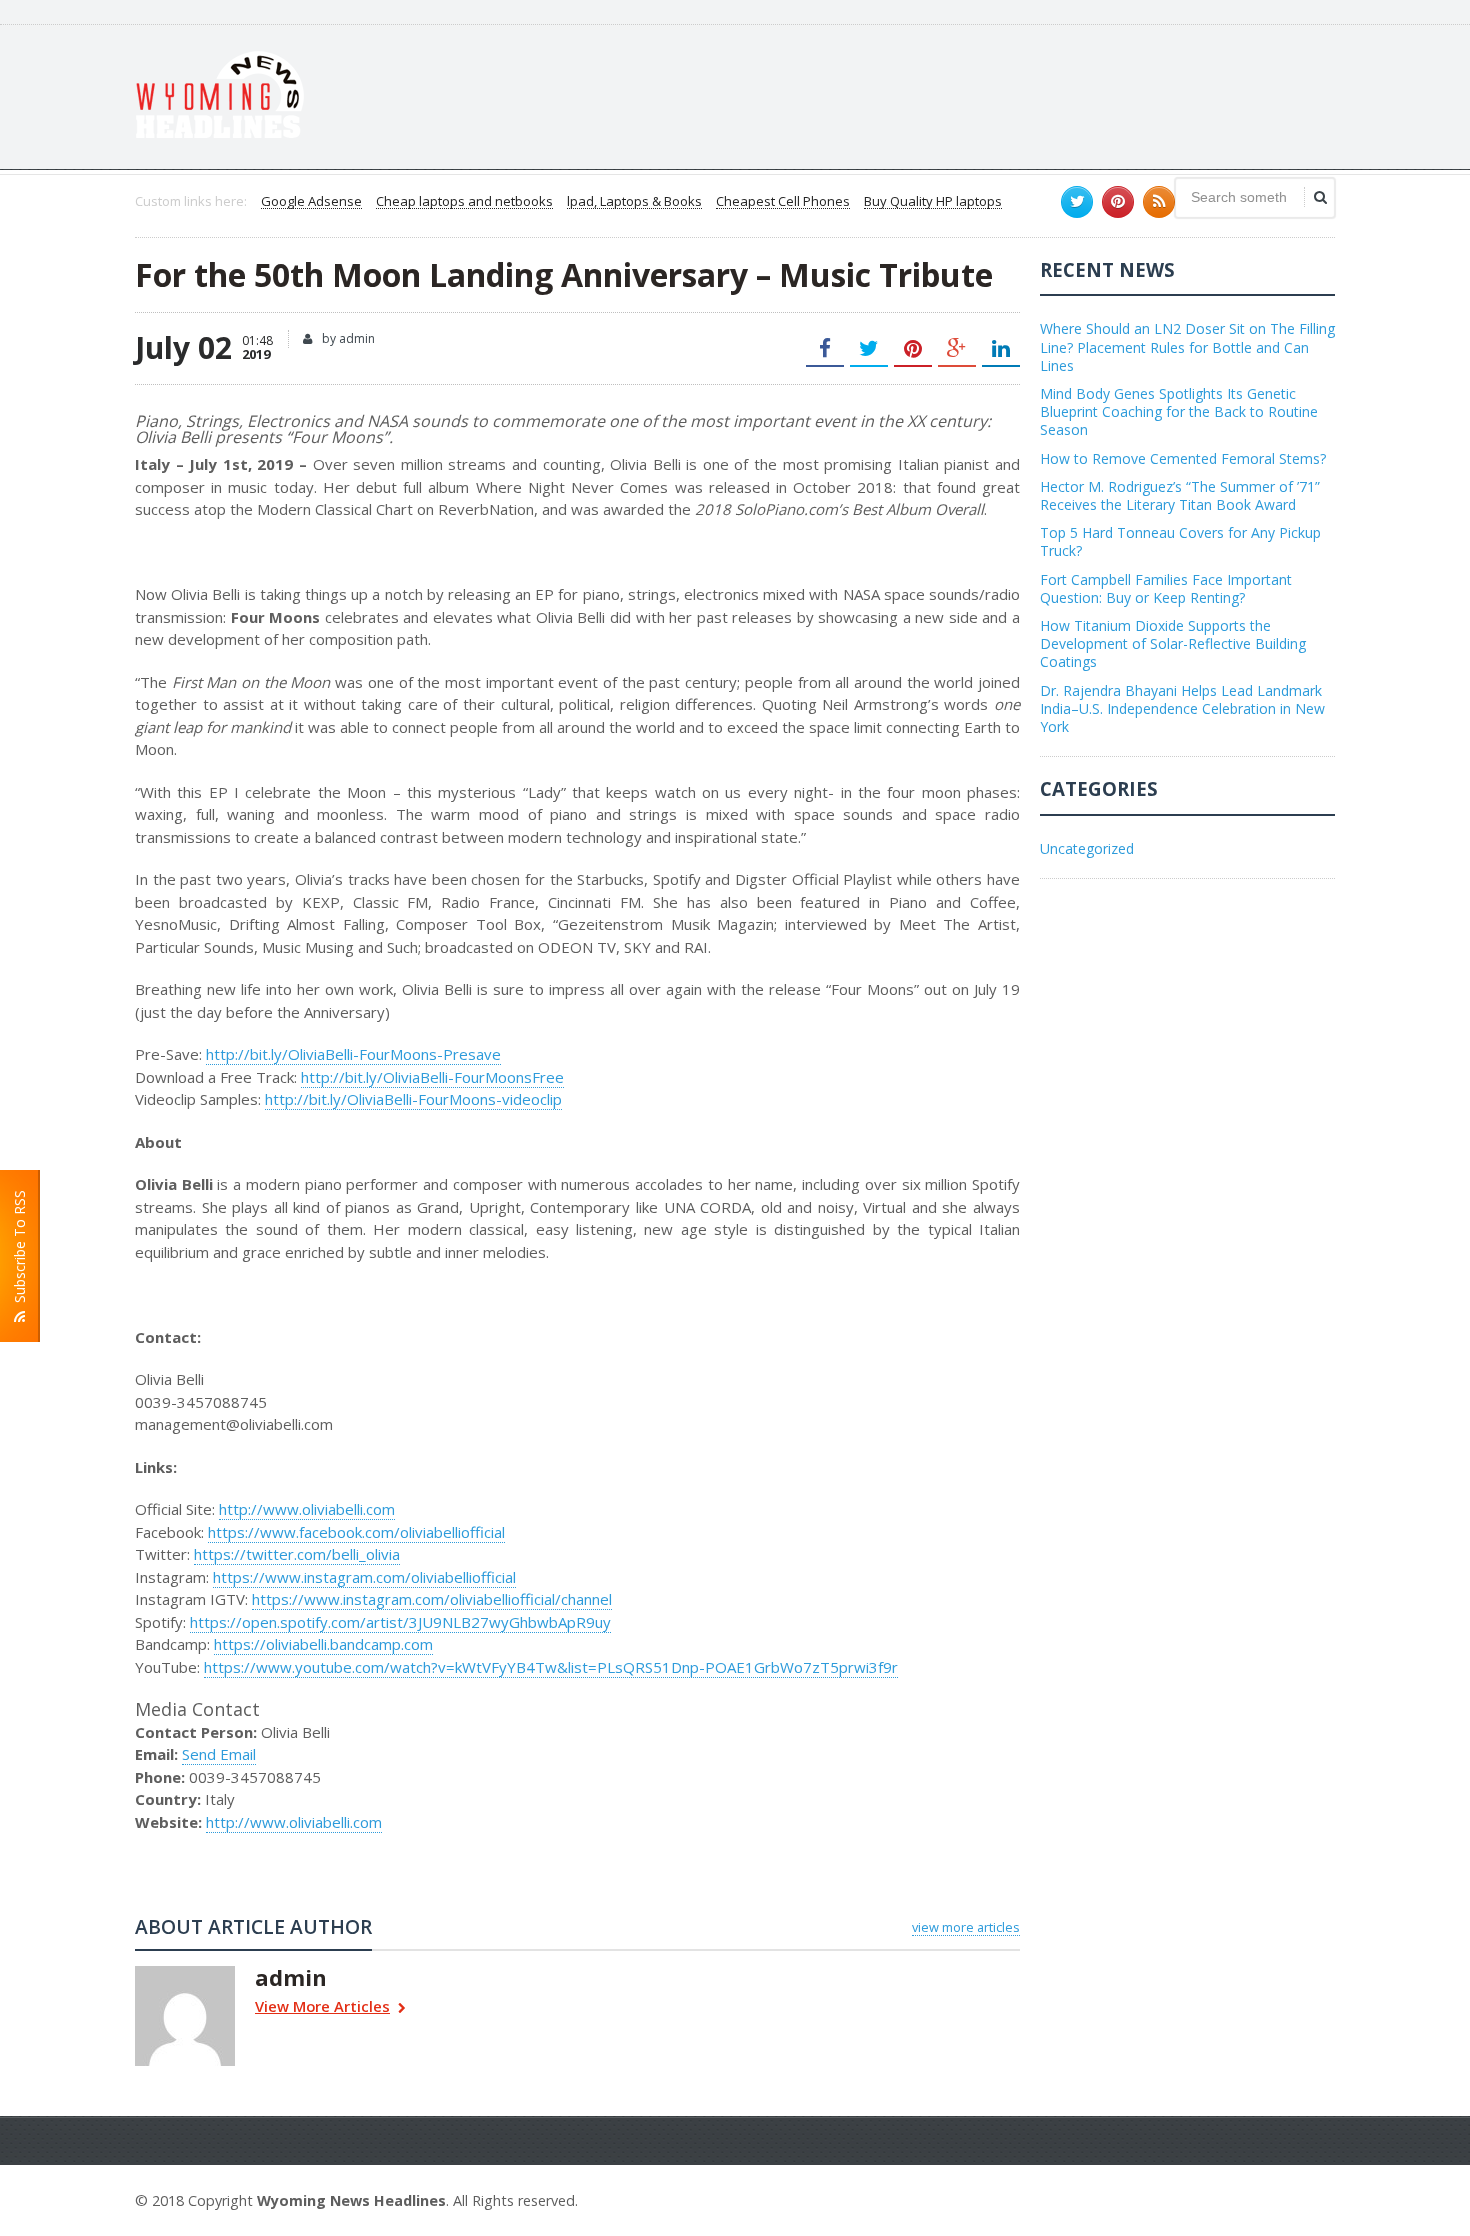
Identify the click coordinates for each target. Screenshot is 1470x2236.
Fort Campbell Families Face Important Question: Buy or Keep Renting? (1166, 588)
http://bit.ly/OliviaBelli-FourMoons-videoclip (413, 1099)
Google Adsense (311, 202)
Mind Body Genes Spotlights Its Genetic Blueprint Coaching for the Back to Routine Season (1179, 411)
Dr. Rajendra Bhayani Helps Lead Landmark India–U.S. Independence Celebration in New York (1182, 708)
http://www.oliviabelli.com (307, 1509)
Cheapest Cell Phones (783, 202)
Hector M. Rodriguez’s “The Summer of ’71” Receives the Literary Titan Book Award (1180, 495)
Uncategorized (1087, 848)
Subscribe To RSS (19, 1250)
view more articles (966, 1927)
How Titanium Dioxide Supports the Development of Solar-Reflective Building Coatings (1173, 643)
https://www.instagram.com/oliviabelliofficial (364, 1577)
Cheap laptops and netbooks (464, 202)
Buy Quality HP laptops (933, 202)
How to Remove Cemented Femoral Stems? (1183, 458)
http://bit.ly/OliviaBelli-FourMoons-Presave (353, 1054)
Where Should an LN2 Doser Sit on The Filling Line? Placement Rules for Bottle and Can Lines (1187, 346)
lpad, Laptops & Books (634, 202)
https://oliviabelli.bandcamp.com (323, 1644)
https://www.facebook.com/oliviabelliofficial (356, 1532)
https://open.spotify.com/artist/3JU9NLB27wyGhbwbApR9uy (400, 1622)
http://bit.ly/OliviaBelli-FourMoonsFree (432, 1077)
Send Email (219, 1754)
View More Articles (322, 2007)
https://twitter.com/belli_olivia (297, 1554)
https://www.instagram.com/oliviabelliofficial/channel (432, 1599)
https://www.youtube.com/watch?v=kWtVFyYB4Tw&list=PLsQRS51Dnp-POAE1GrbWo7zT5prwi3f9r (551, 1667)
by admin (347, 338)
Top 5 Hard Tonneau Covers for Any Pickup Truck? (1180, 541)
